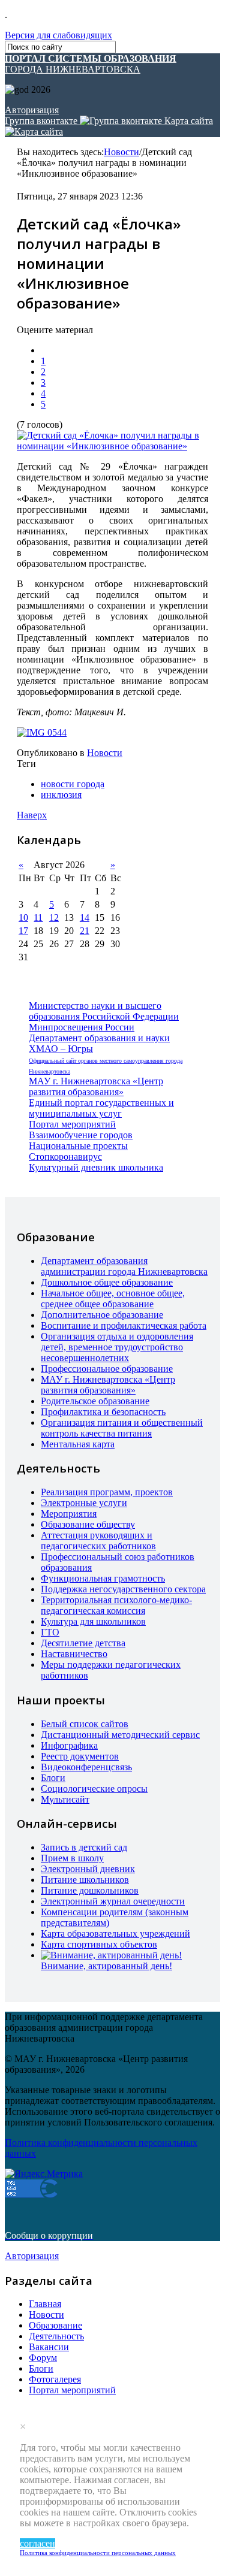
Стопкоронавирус (65, 1157)
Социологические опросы (94, 1789)
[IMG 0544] (42, 733)
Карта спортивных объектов (99, 1944)
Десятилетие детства (83, 1643)
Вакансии (49, 2347)
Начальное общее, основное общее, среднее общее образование (113, 1298)
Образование (55, 2325)
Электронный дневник (88, 1869)
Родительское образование (95, 1401)
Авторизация (32, 110)
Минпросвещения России (82, 1027)
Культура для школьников (93, 1621)
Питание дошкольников (90, 1890)
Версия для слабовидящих (58, 35)
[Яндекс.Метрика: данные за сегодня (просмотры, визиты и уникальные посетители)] (44, 2174)
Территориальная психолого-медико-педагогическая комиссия (116, 1605)
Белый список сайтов (85, 1724)
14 (85, 917)
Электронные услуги (84, 1503)
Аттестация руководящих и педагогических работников (98, 1541)
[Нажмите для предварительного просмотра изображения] (112, 446)
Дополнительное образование (102, 1315)
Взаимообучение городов (81, 1135)
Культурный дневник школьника (96, 1167)
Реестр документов (80, 1756)
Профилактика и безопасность (103, 1412)
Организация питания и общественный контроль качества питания (122, 1428)
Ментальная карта (78, 1444)
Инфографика (69, 1745)
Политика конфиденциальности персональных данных (98, 2553)
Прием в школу (72, 1858)
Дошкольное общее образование (107, 1282)
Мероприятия (69, 1514)
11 (38, 917)
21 (85, 931)
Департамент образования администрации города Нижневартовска (124, 1266)
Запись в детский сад (84, 1847)
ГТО (50, 1632)
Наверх (32, 815)
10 (23, 917)
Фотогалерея (55, 2379)
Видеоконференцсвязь (86, 1767)
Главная (45, 2304)
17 (23, 931)
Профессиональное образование (107, 1369)
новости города (73, 784)
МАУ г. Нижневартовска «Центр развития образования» (96, 1086)
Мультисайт (65, 1799)
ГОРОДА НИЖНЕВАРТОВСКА (91, 64)
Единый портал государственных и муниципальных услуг (101, 1108)
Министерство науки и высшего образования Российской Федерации (104, 1011)
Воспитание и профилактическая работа (124, 1325)
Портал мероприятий (72, 1124)
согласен (37, 2543)
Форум (43, 2358)
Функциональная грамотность (103, 1578)
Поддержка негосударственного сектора (123, 1589)
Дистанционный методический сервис (120, 1735)
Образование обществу (88, 1524)
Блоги (53, 1778)
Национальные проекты (78, 1146)
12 (54, 917)
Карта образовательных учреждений (115, 1933)
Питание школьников (85, 1880)
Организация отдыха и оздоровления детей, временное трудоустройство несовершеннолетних (117, 1347)
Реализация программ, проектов (107, 1492)
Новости (121, 152)
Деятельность (56, 2336)
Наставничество (74, 1654)
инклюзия (61, 795)
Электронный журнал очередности (113, 1901)
